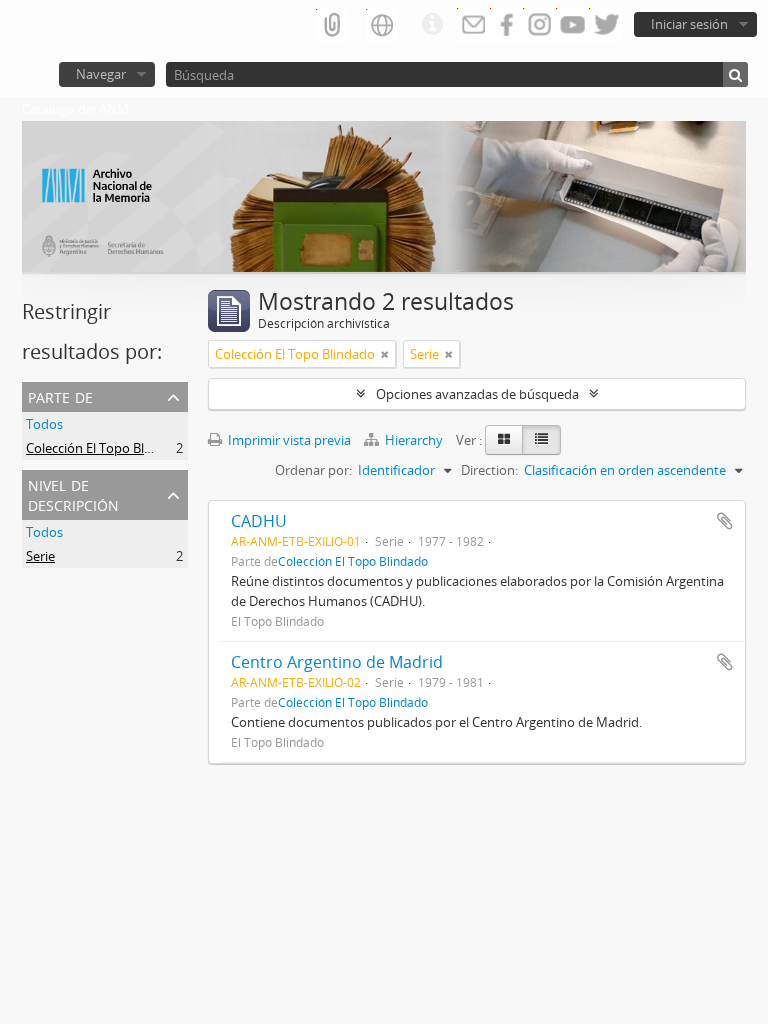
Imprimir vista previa (288, 440)
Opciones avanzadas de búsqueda (477, 394)
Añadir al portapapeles (725, 521)
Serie (40, 556)
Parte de (60, 395)
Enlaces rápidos (432, 25)
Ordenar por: (313, 470)
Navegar (101, 74)
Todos (44, 424)
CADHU (259, 521)
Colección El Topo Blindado (106, 448)
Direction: (489, 470)
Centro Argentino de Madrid (337, 662)
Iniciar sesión (689, 24)
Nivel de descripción (73, 493)
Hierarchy (414, 440)
